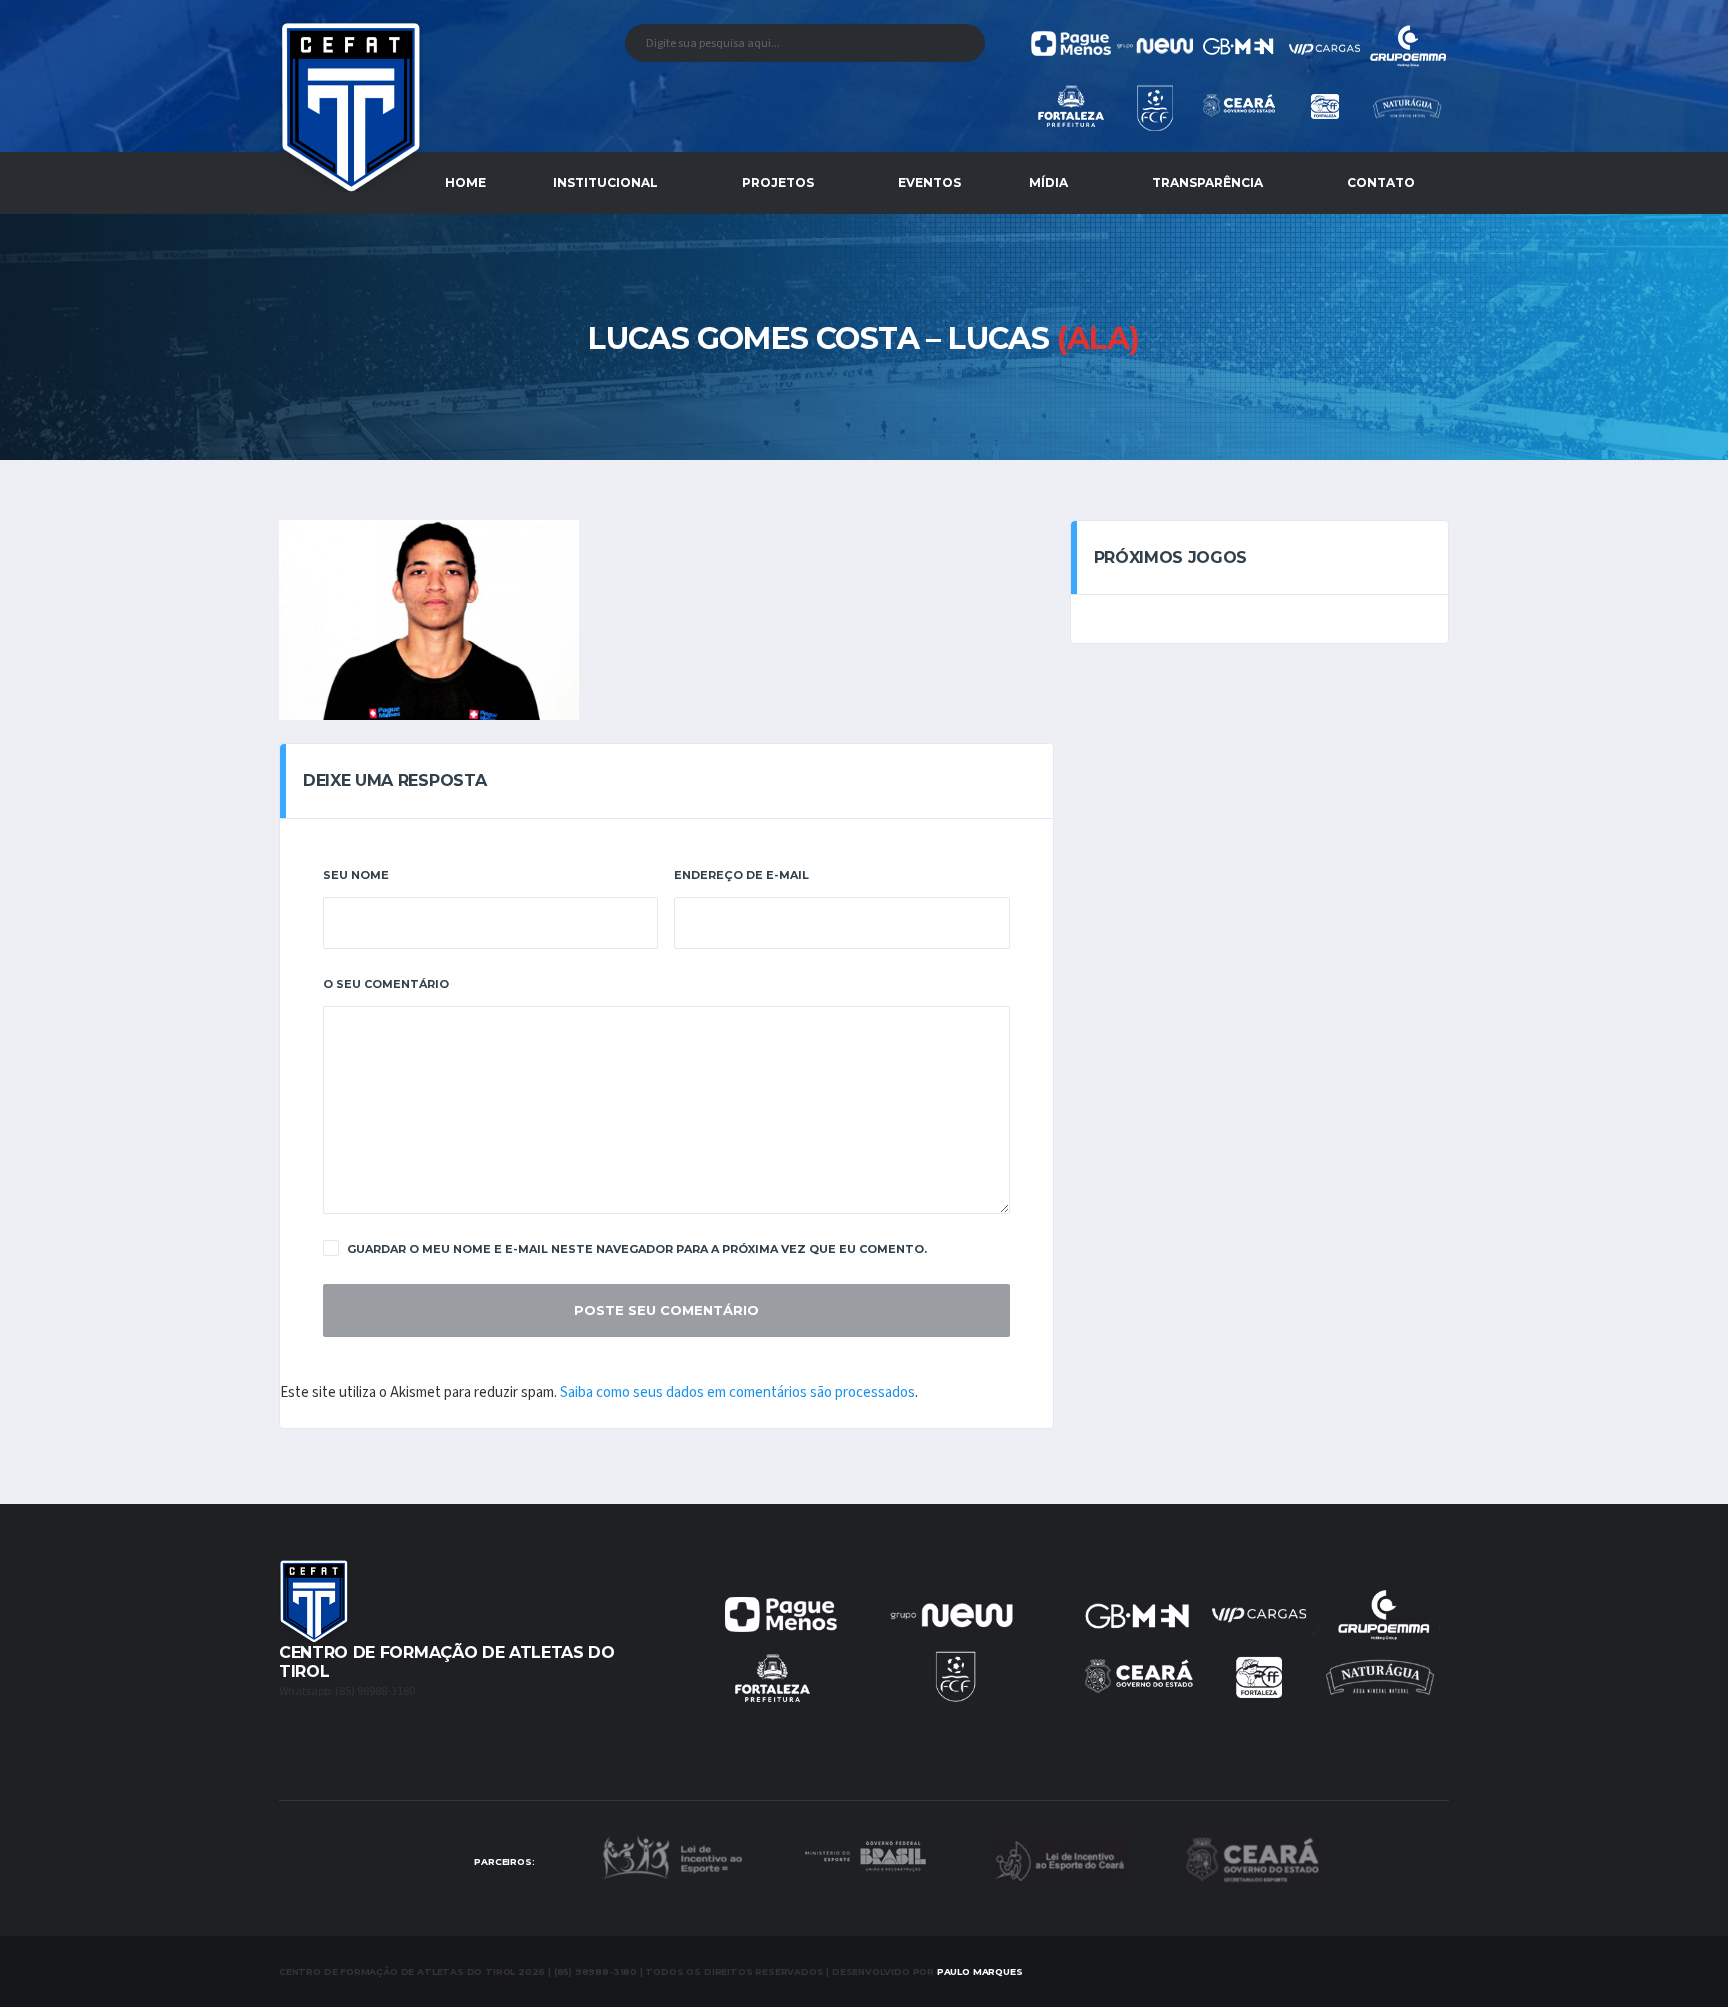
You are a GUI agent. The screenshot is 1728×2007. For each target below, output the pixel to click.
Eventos (929, 182)
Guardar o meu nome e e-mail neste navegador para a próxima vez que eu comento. (637, 1249)
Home (465, 182)
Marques (980, 1971)
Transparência (1207, 182)
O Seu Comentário (386, 984)
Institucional (605, 182)
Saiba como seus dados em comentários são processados (737, 1392)
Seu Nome (356, 875)
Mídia (1048, 182)
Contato (1381, 182)
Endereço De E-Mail (741, 875)
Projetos (778, 182)
